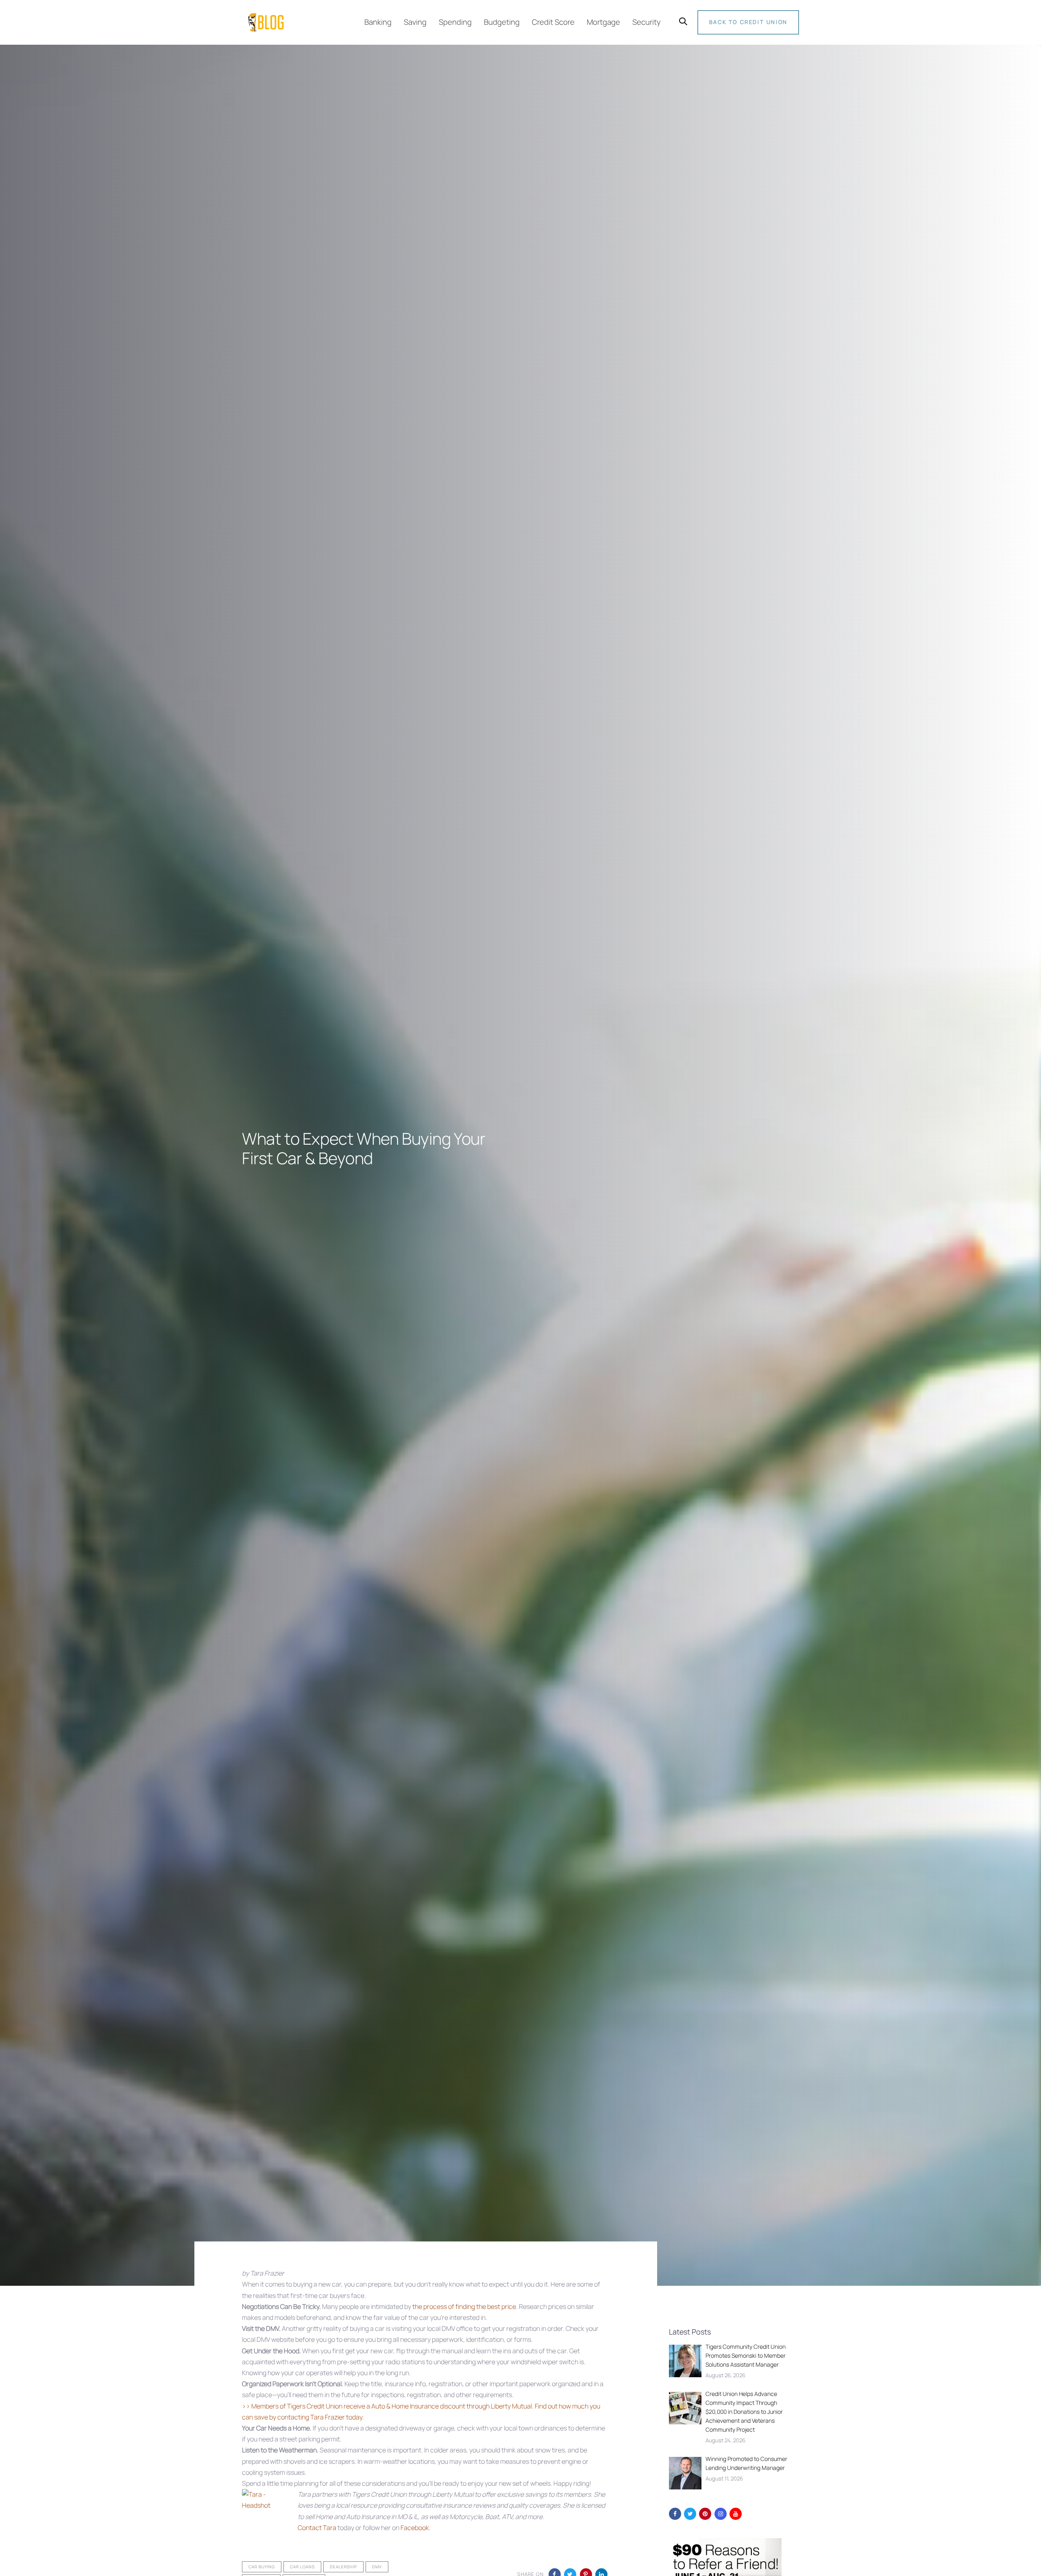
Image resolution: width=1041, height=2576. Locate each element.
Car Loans (302, 2567)
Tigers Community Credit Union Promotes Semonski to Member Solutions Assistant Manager (746, 2355)
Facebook (415, 2528)
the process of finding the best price (464, 2306)
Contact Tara (317, 2528)
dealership (343, 2567)
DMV (377, 2567)
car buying (262, 2567)
